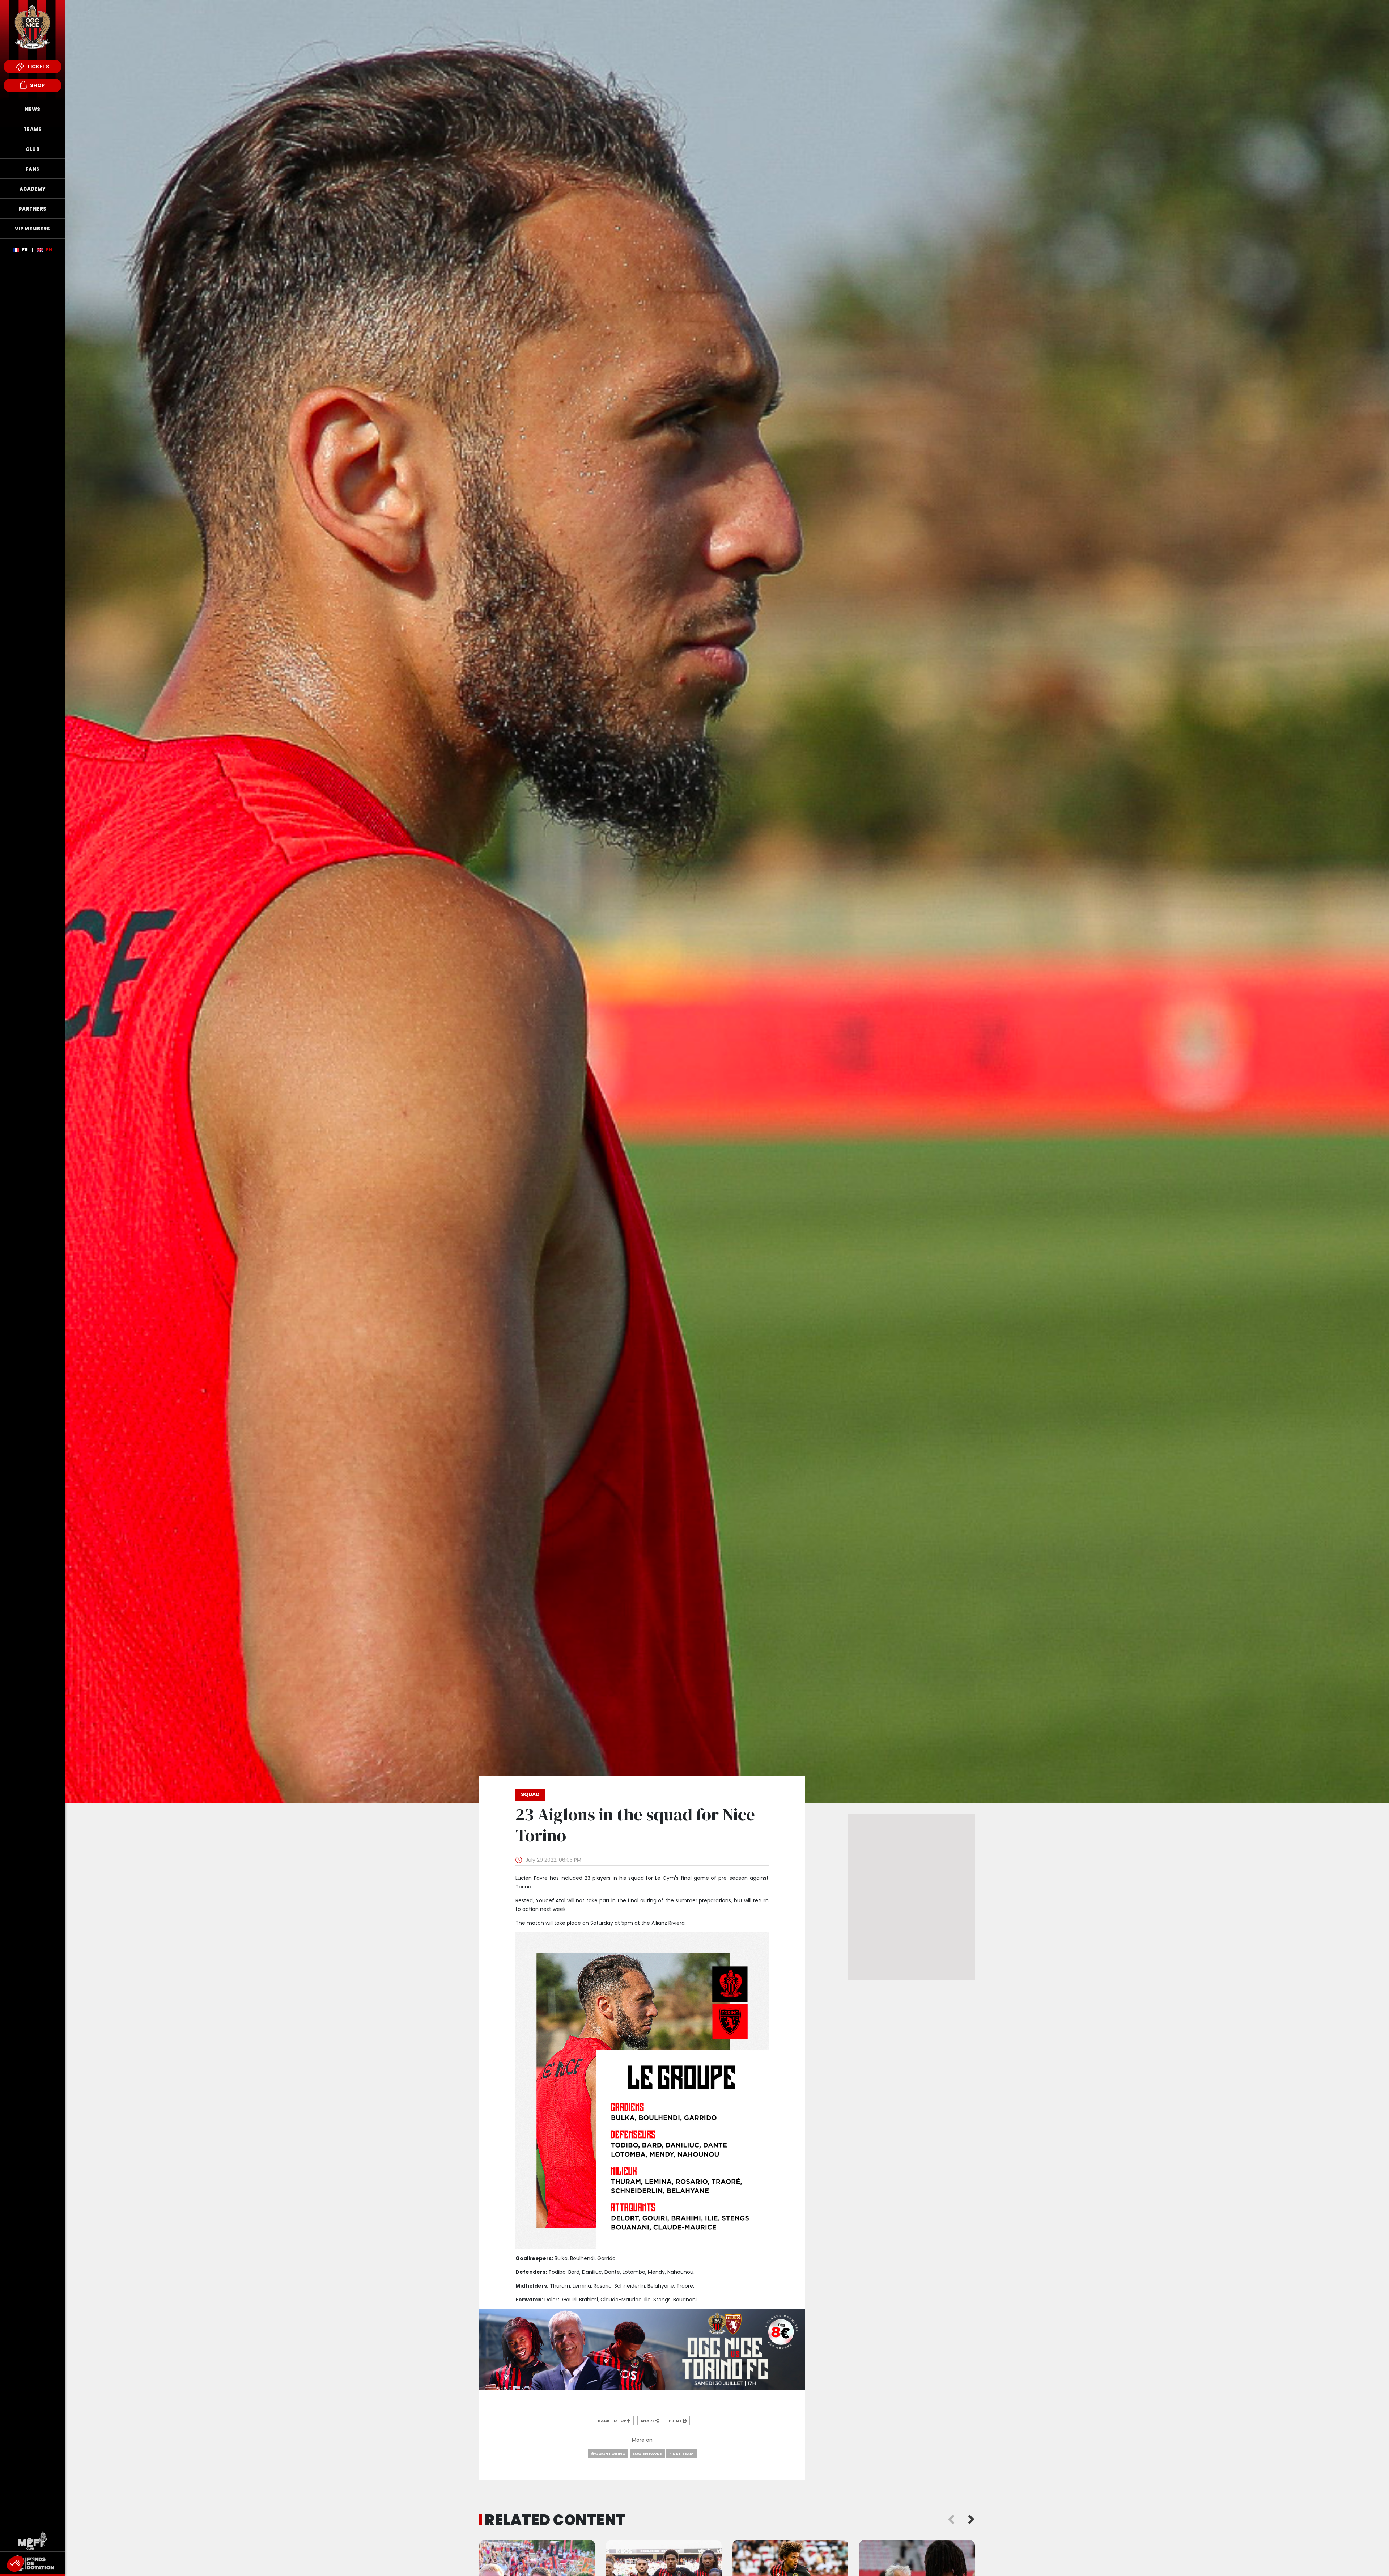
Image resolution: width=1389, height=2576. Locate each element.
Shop (37, 85)
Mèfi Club (33, 2541)
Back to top (612, 2421)
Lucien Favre (647, 2454)
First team (681, 2454)
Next (971, 2520)
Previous (951, 2520)
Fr (25, 250)
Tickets (37, 67)
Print (676, 2421)
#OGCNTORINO (608, 2454)
